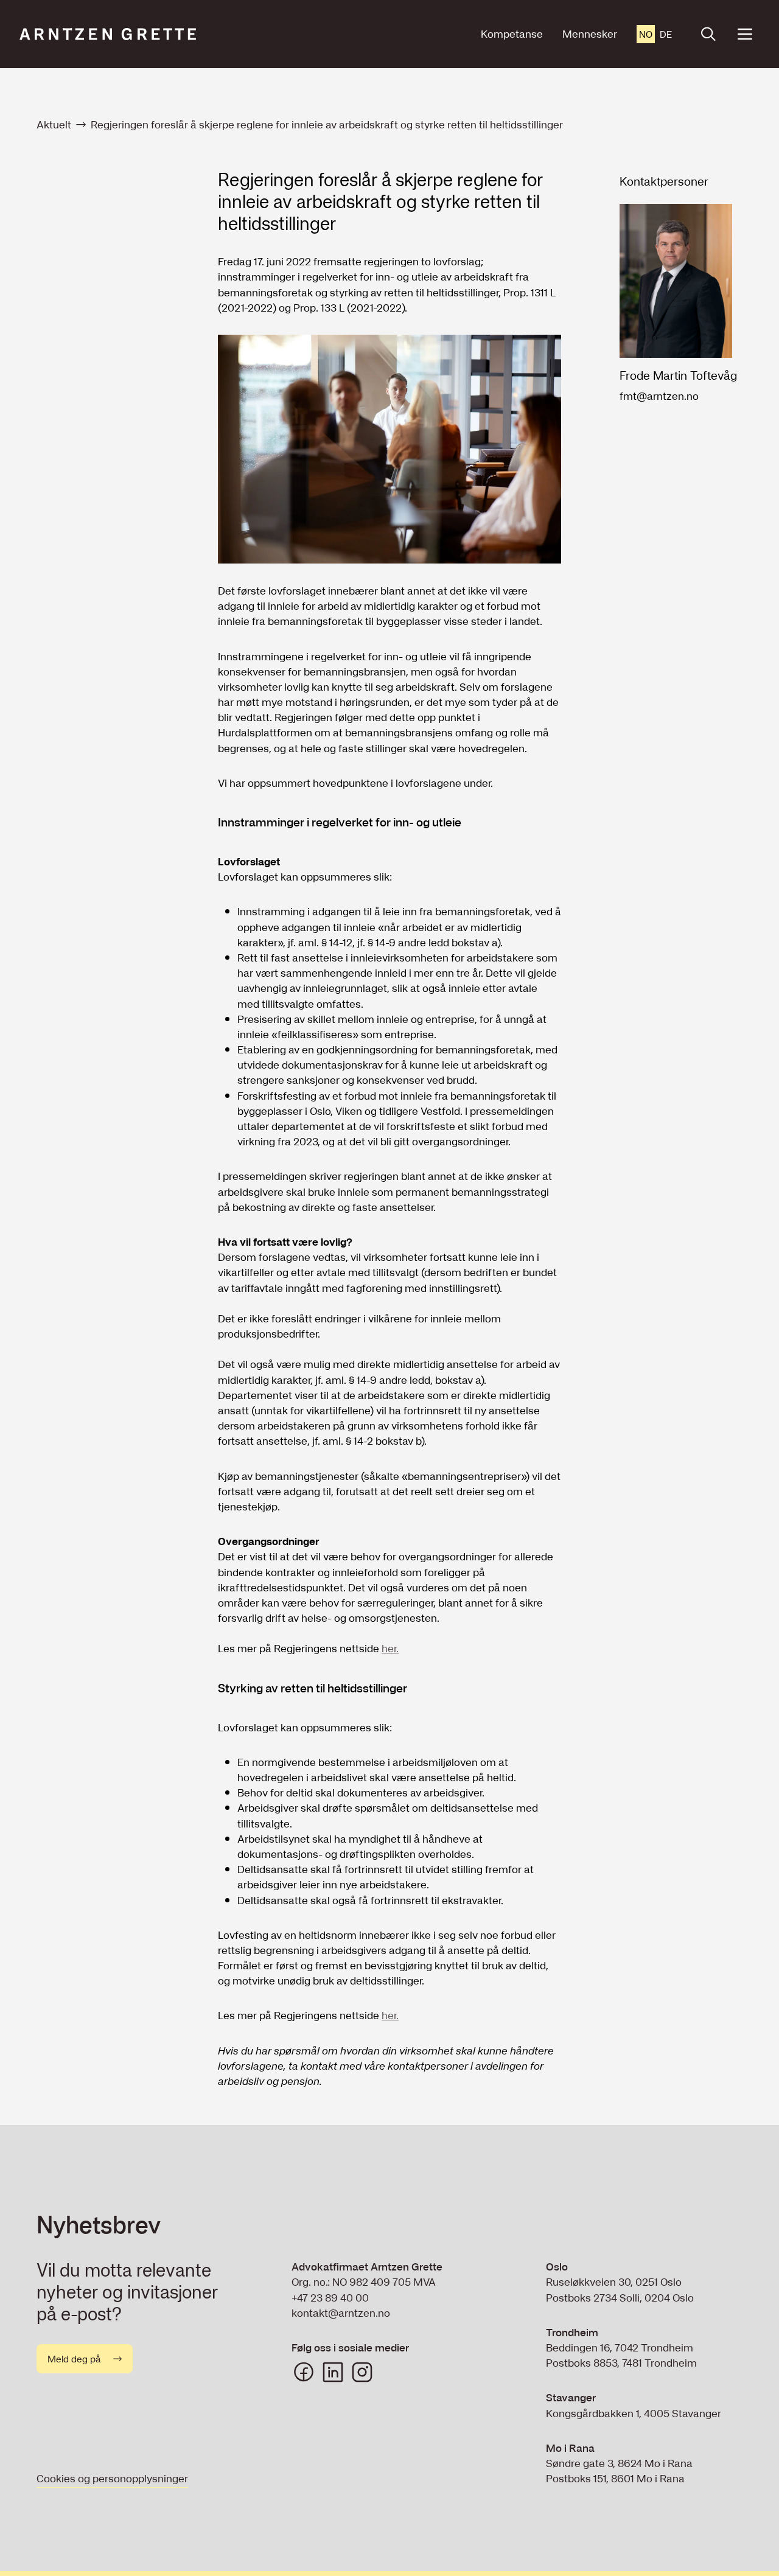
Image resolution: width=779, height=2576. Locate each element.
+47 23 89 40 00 (330, 2298)
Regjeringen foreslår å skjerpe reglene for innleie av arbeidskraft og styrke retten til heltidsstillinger (327, 124)
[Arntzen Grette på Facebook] (304, 2372)
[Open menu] (745, 34)
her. (390, 1648)
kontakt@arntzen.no (341, 2313)
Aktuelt (54, 124)
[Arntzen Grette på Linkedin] (333, 2372)
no (646, 34)
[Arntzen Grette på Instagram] (362, 2372)
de (666, 34)
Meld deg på (74, 2359)
